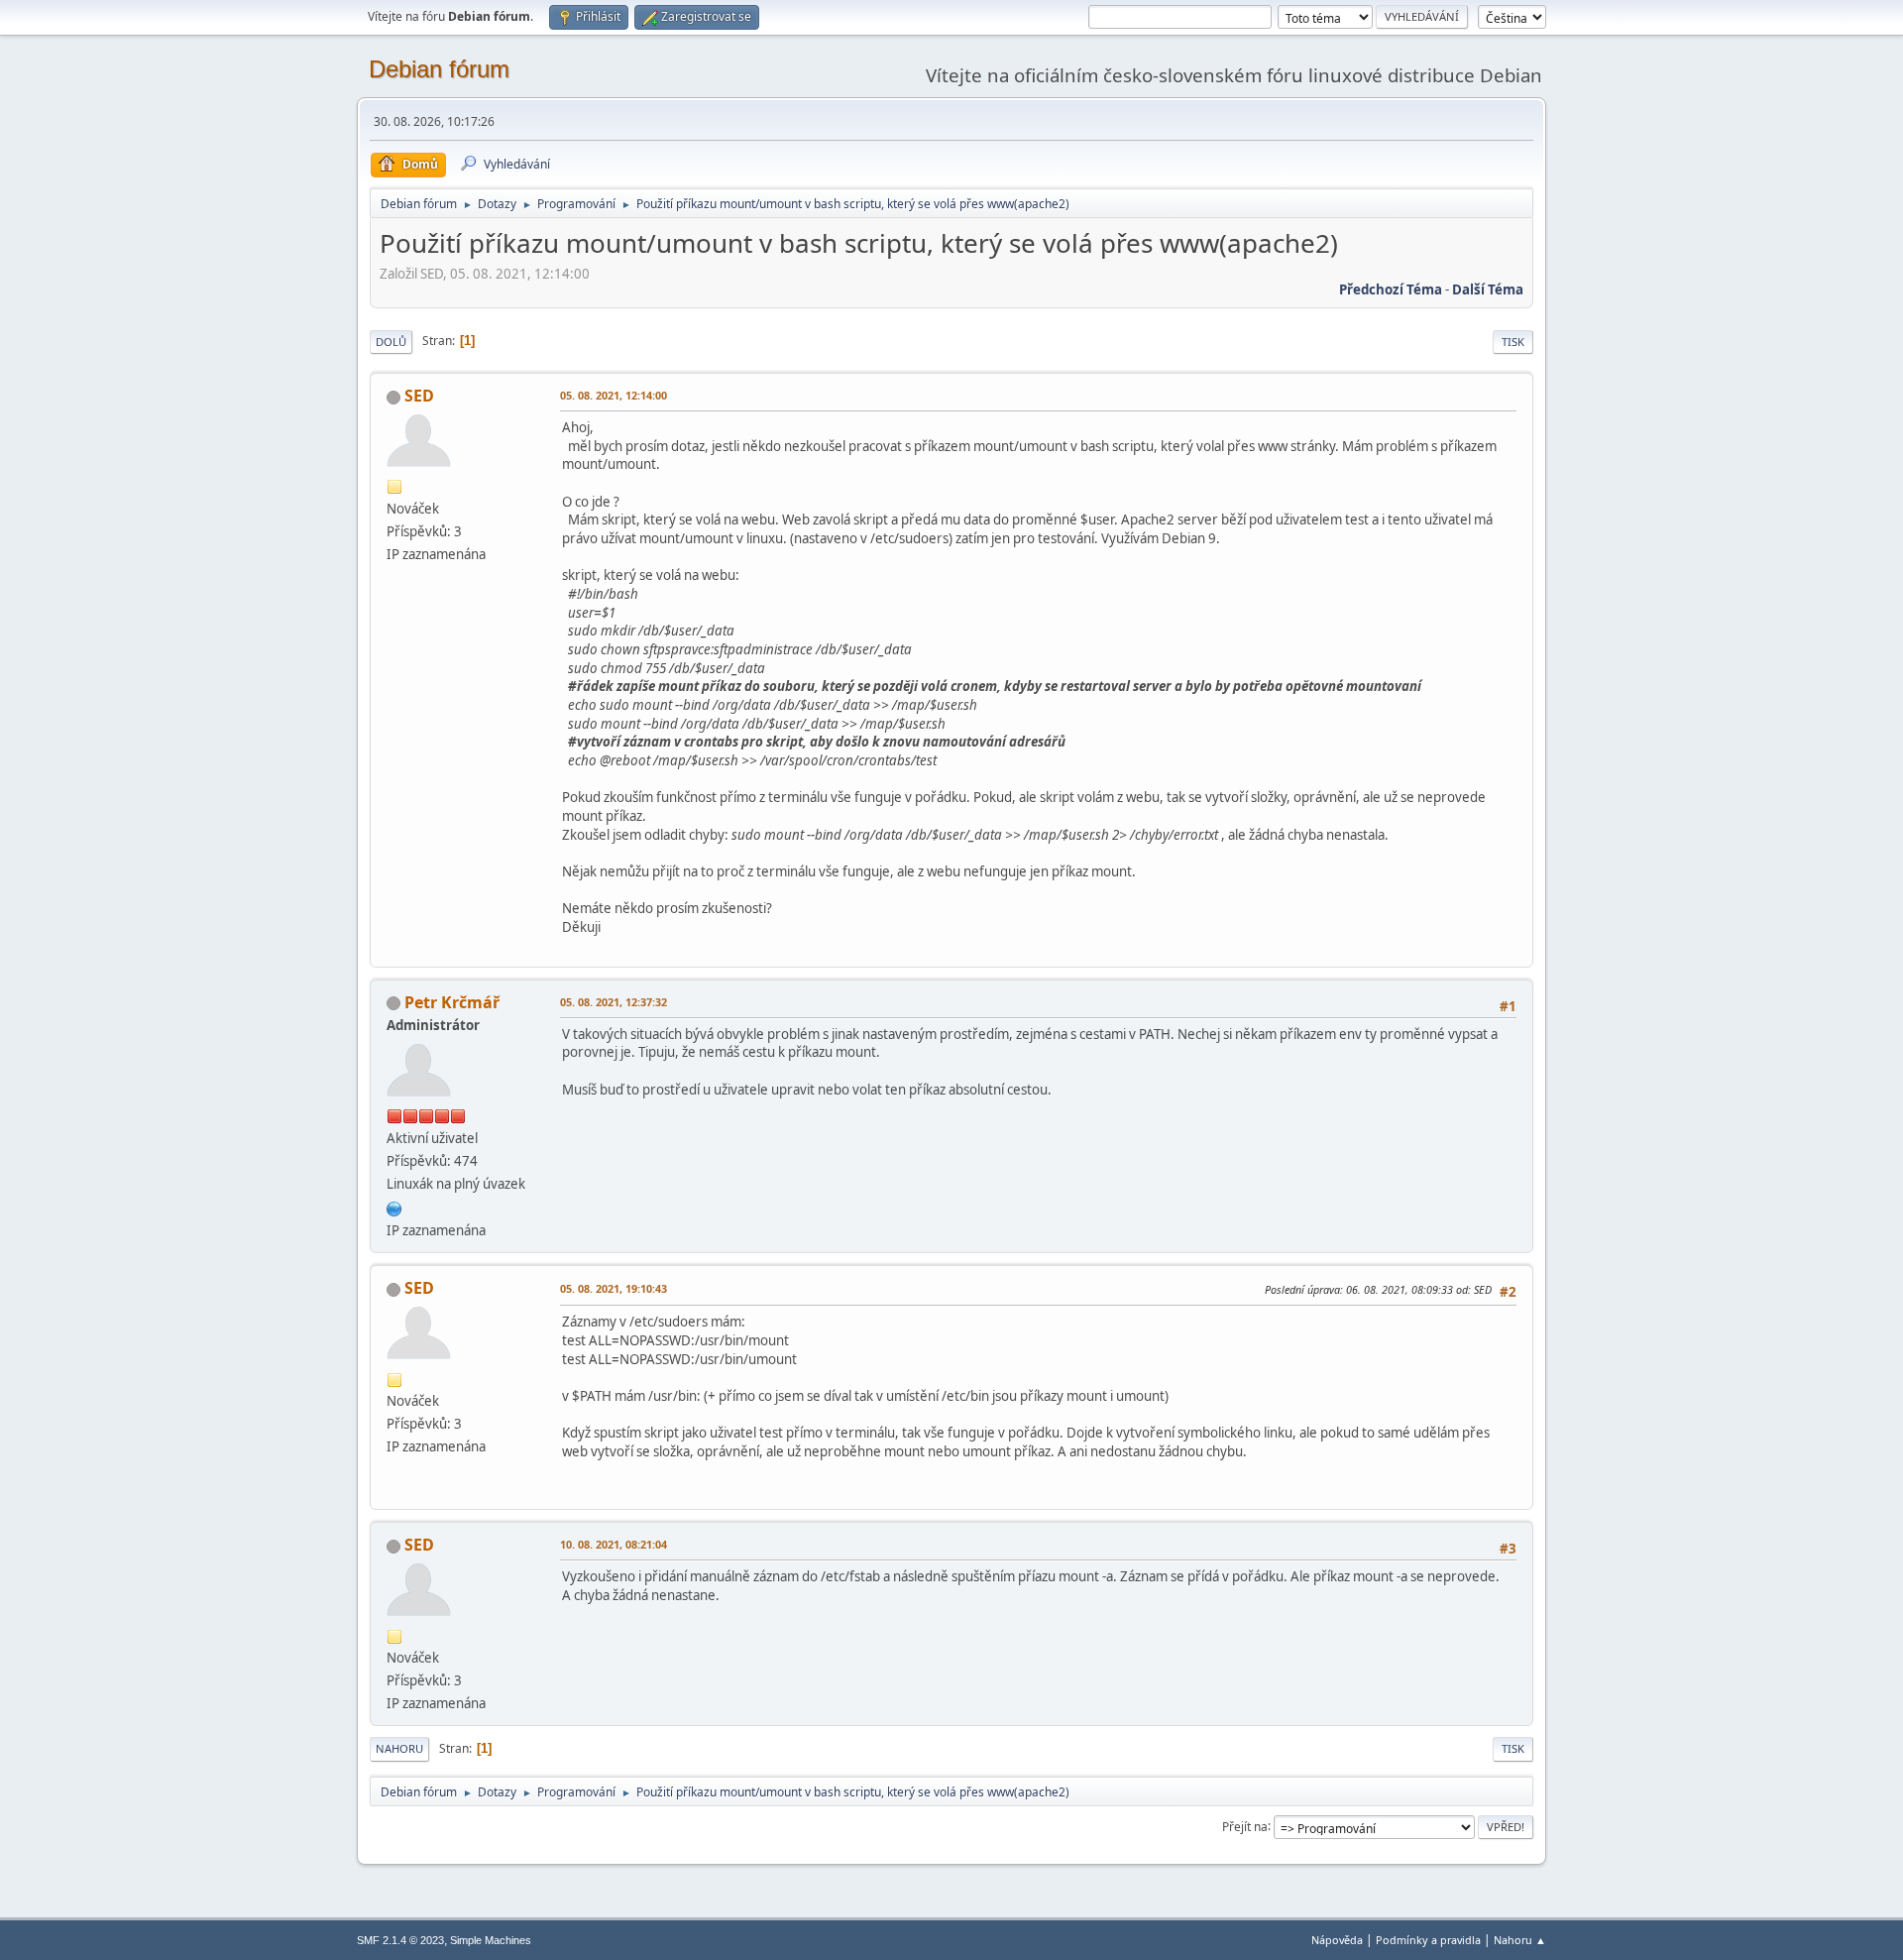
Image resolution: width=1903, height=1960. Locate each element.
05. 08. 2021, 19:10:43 (614, 1288)
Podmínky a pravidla (1428, 1940)
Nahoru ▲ (1520, 1940)
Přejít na (1245, 1826)
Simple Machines (491, 1940)
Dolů (391, 342)
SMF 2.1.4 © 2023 (400, 1940)
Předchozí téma (1391, 289)
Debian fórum (439, 69)
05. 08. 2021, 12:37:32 (614, 1002)
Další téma (1488, 289)
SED (419, 396)
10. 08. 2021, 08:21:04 (614, 1544)
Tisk (1513, 342)
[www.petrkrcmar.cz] (394, 1207)
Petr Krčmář (452, 1002)
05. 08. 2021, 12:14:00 (614, 395)
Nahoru (399, 1748)
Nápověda (1337, 1940)
